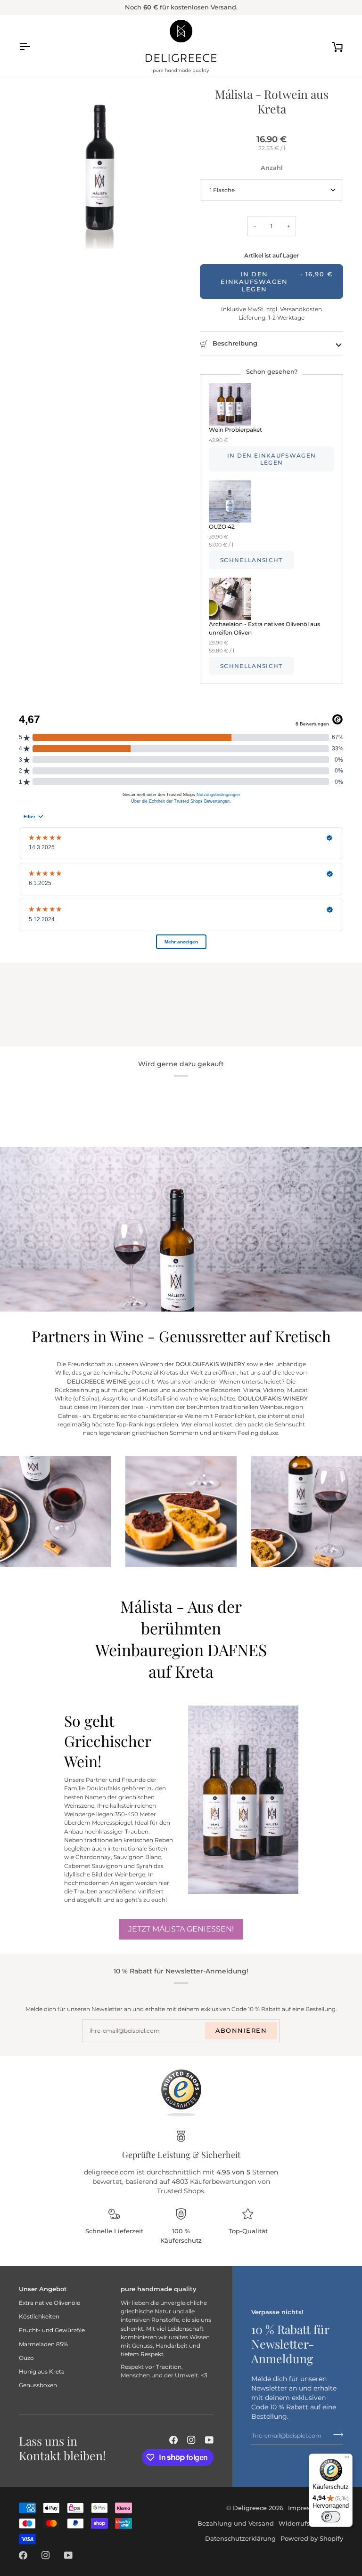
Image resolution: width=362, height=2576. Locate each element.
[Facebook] (173, 2440)
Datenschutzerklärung (240, 2538)
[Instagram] (191, 2440)
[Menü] (347, 2459)
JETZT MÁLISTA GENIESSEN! (181, 1929)
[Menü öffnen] (33, 46)
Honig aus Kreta (42, 2371)
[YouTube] (209, 2440)
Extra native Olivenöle (49, 2303)
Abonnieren (241, 2030)
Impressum (306, 2508)
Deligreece (250, 2508)
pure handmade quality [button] (159, 2289)
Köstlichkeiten (39, 2316)
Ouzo (26, 2358)
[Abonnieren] (335, 2434)
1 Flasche (222, 190)
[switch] (331, 2517)
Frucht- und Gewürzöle (52, 2330)
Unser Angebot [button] (43, 2289)
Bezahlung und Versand (236, 2523)
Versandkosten (300, 309)
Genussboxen (38, 2385)
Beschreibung (234, 343)
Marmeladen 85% (43, 2344)
